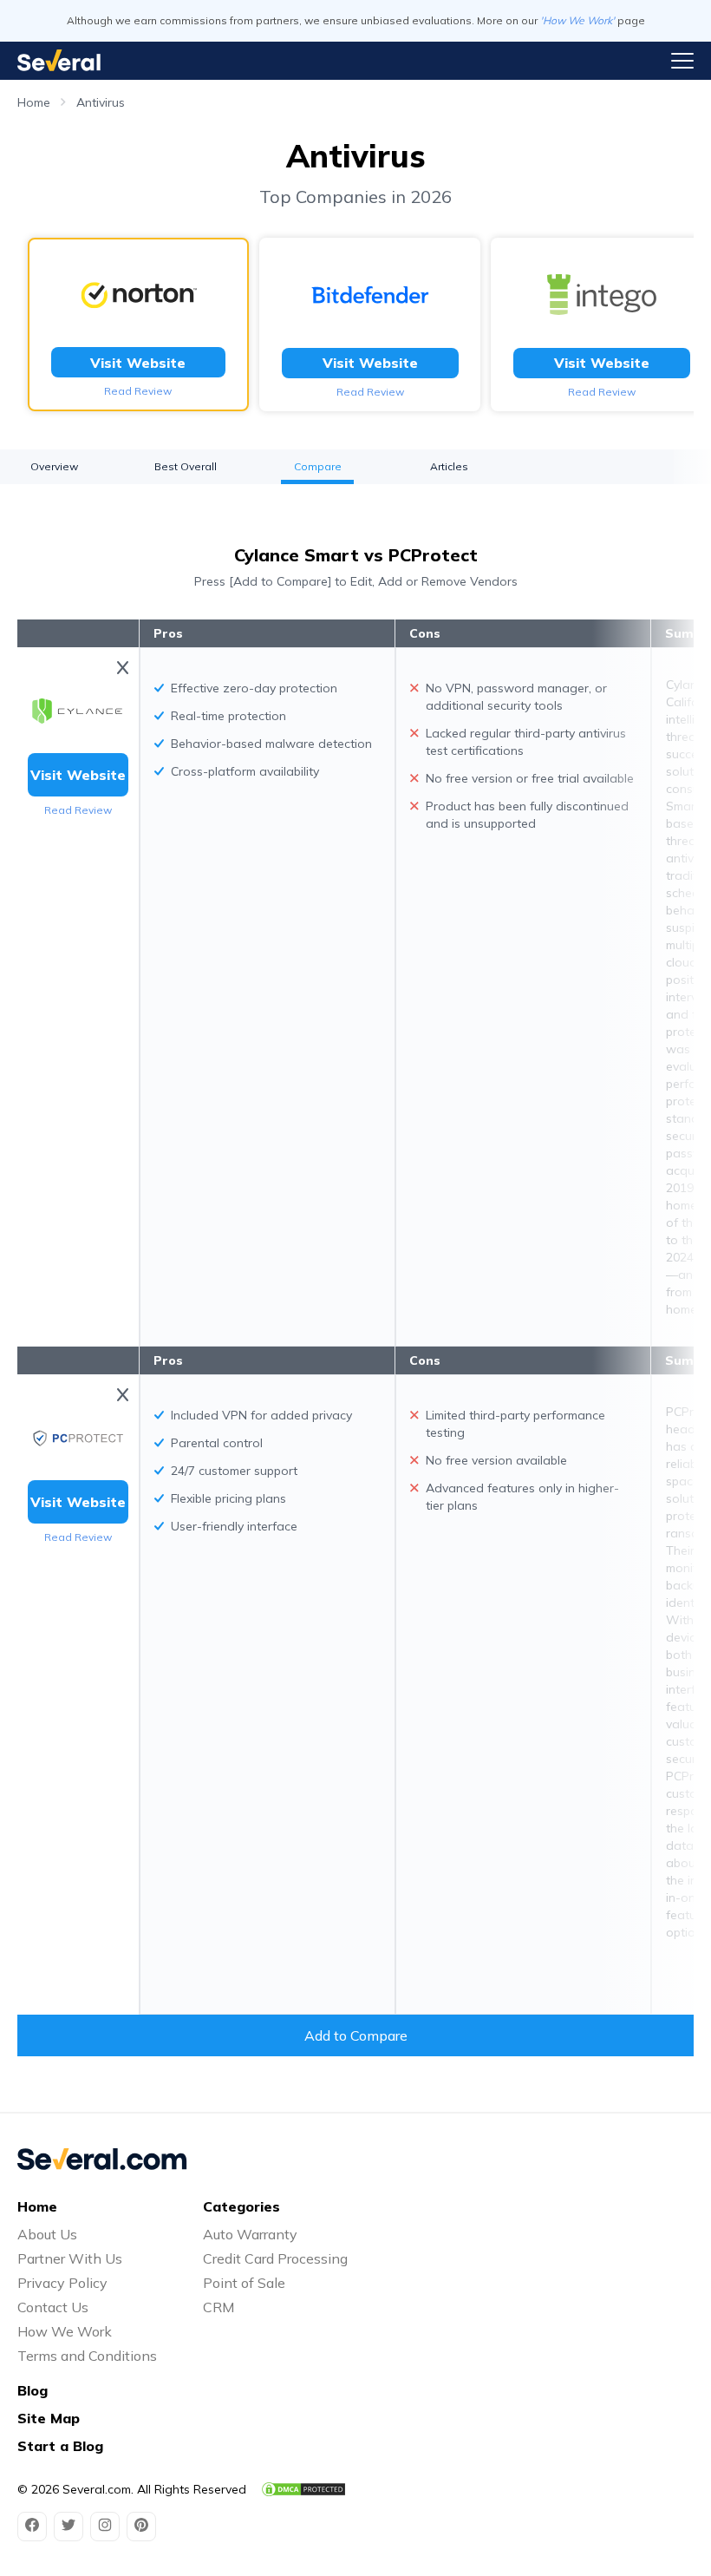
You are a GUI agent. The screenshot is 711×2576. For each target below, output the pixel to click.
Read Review (138, 391)
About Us (47, 2234)
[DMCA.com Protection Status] (303, 2489)
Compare (318, 466)
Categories (241, 2206)
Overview (54, 466)
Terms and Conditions (87, 2356)
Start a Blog (60, 2446)
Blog (33, 2390)
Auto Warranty (250, 2234)
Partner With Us (70, 2258)
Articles (449, 466)
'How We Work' (577, 20)
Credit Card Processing (275, 2258)
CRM (219, 2307)
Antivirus (101, 102)
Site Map (49, 2418)
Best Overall (186, 466)
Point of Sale (244, 2283)
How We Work (65, 2331)
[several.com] (59, 60)
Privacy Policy (62, 2283)
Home (34, 102)
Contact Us (53, 2307)
